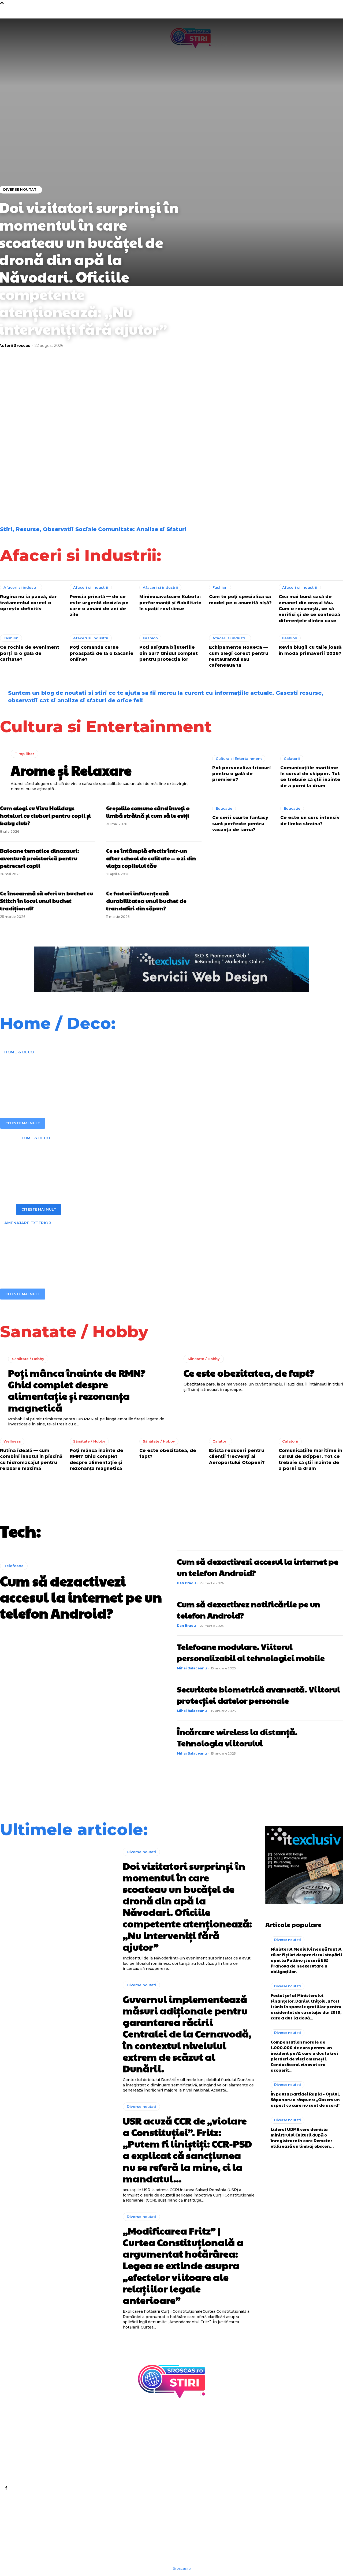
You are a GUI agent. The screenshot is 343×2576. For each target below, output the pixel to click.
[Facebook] (6, 2488)
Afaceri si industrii (21, 587)
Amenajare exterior (28, 1223)
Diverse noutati (20, 428)
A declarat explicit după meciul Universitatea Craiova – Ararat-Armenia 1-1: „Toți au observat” (123, 486)
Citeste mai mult (23, 1123)
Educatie (224, 808)
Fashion (220, 587)
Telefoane (14, 1566)
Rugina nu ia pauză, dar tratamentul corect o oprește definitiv (28, 603)
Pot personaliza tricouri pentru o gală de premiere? (242, 774)
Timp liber (25, 754)
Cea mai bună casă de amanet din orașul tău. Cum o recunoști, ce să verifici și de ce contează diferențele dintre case (309, 609)
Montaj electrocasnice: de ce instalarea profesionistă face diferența (146, 1161)
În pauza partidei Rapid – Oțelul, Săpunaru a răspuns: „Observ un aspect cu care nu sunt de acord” (306, 2099)
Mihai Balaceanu (192, 1668)
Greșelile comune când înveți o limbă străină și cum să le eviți (148, 812)
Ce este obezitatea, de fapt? (249, 1373)
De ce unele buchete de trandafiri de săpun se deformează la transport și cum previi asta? (40, 486)
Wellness (12, 1441)
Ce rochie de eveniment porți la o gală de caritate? (30, 653)
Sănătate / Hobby (28, 1359)
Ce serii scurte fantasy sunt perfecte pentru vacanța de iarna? (240, 824)
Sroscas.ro (182, 2568)
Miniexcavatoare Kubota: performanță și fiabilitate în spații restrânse (170, 603)
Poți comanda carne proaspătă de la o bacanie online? (102, 653)
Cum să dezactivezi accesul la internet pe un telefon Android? (81, 1597)
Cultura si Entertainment (239, 758)
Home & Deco (19, 1052)
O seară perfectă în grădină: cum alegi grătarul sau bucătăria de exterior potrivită (146, 1246)
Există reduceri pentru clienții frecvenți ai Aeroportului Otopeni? (237, 1456)
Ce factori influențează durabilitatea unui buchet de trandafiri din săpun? (146, 901)
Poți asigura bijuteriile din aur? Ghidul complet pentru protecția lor (169, 653)
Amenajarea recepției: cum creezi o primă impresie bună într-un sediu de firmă (138, 1075)
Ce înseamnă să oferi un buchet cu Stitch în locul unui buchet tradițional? (46, 901)
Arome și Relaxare (71, 770)
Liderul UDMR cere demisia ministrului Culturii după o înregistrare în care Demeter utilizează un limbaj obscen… (302, 2138)
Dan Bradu (186, 1583)
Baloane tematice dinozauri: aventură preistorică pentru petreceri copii (40, 858)
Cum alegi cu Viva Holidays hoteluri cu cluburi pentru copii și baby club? (45, 816)
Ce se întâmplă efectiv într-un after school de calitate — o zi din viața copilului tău (151, 858)
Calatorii (292, 758)
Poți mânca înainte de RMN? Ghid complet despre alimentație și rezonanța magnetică (77, 1390)
